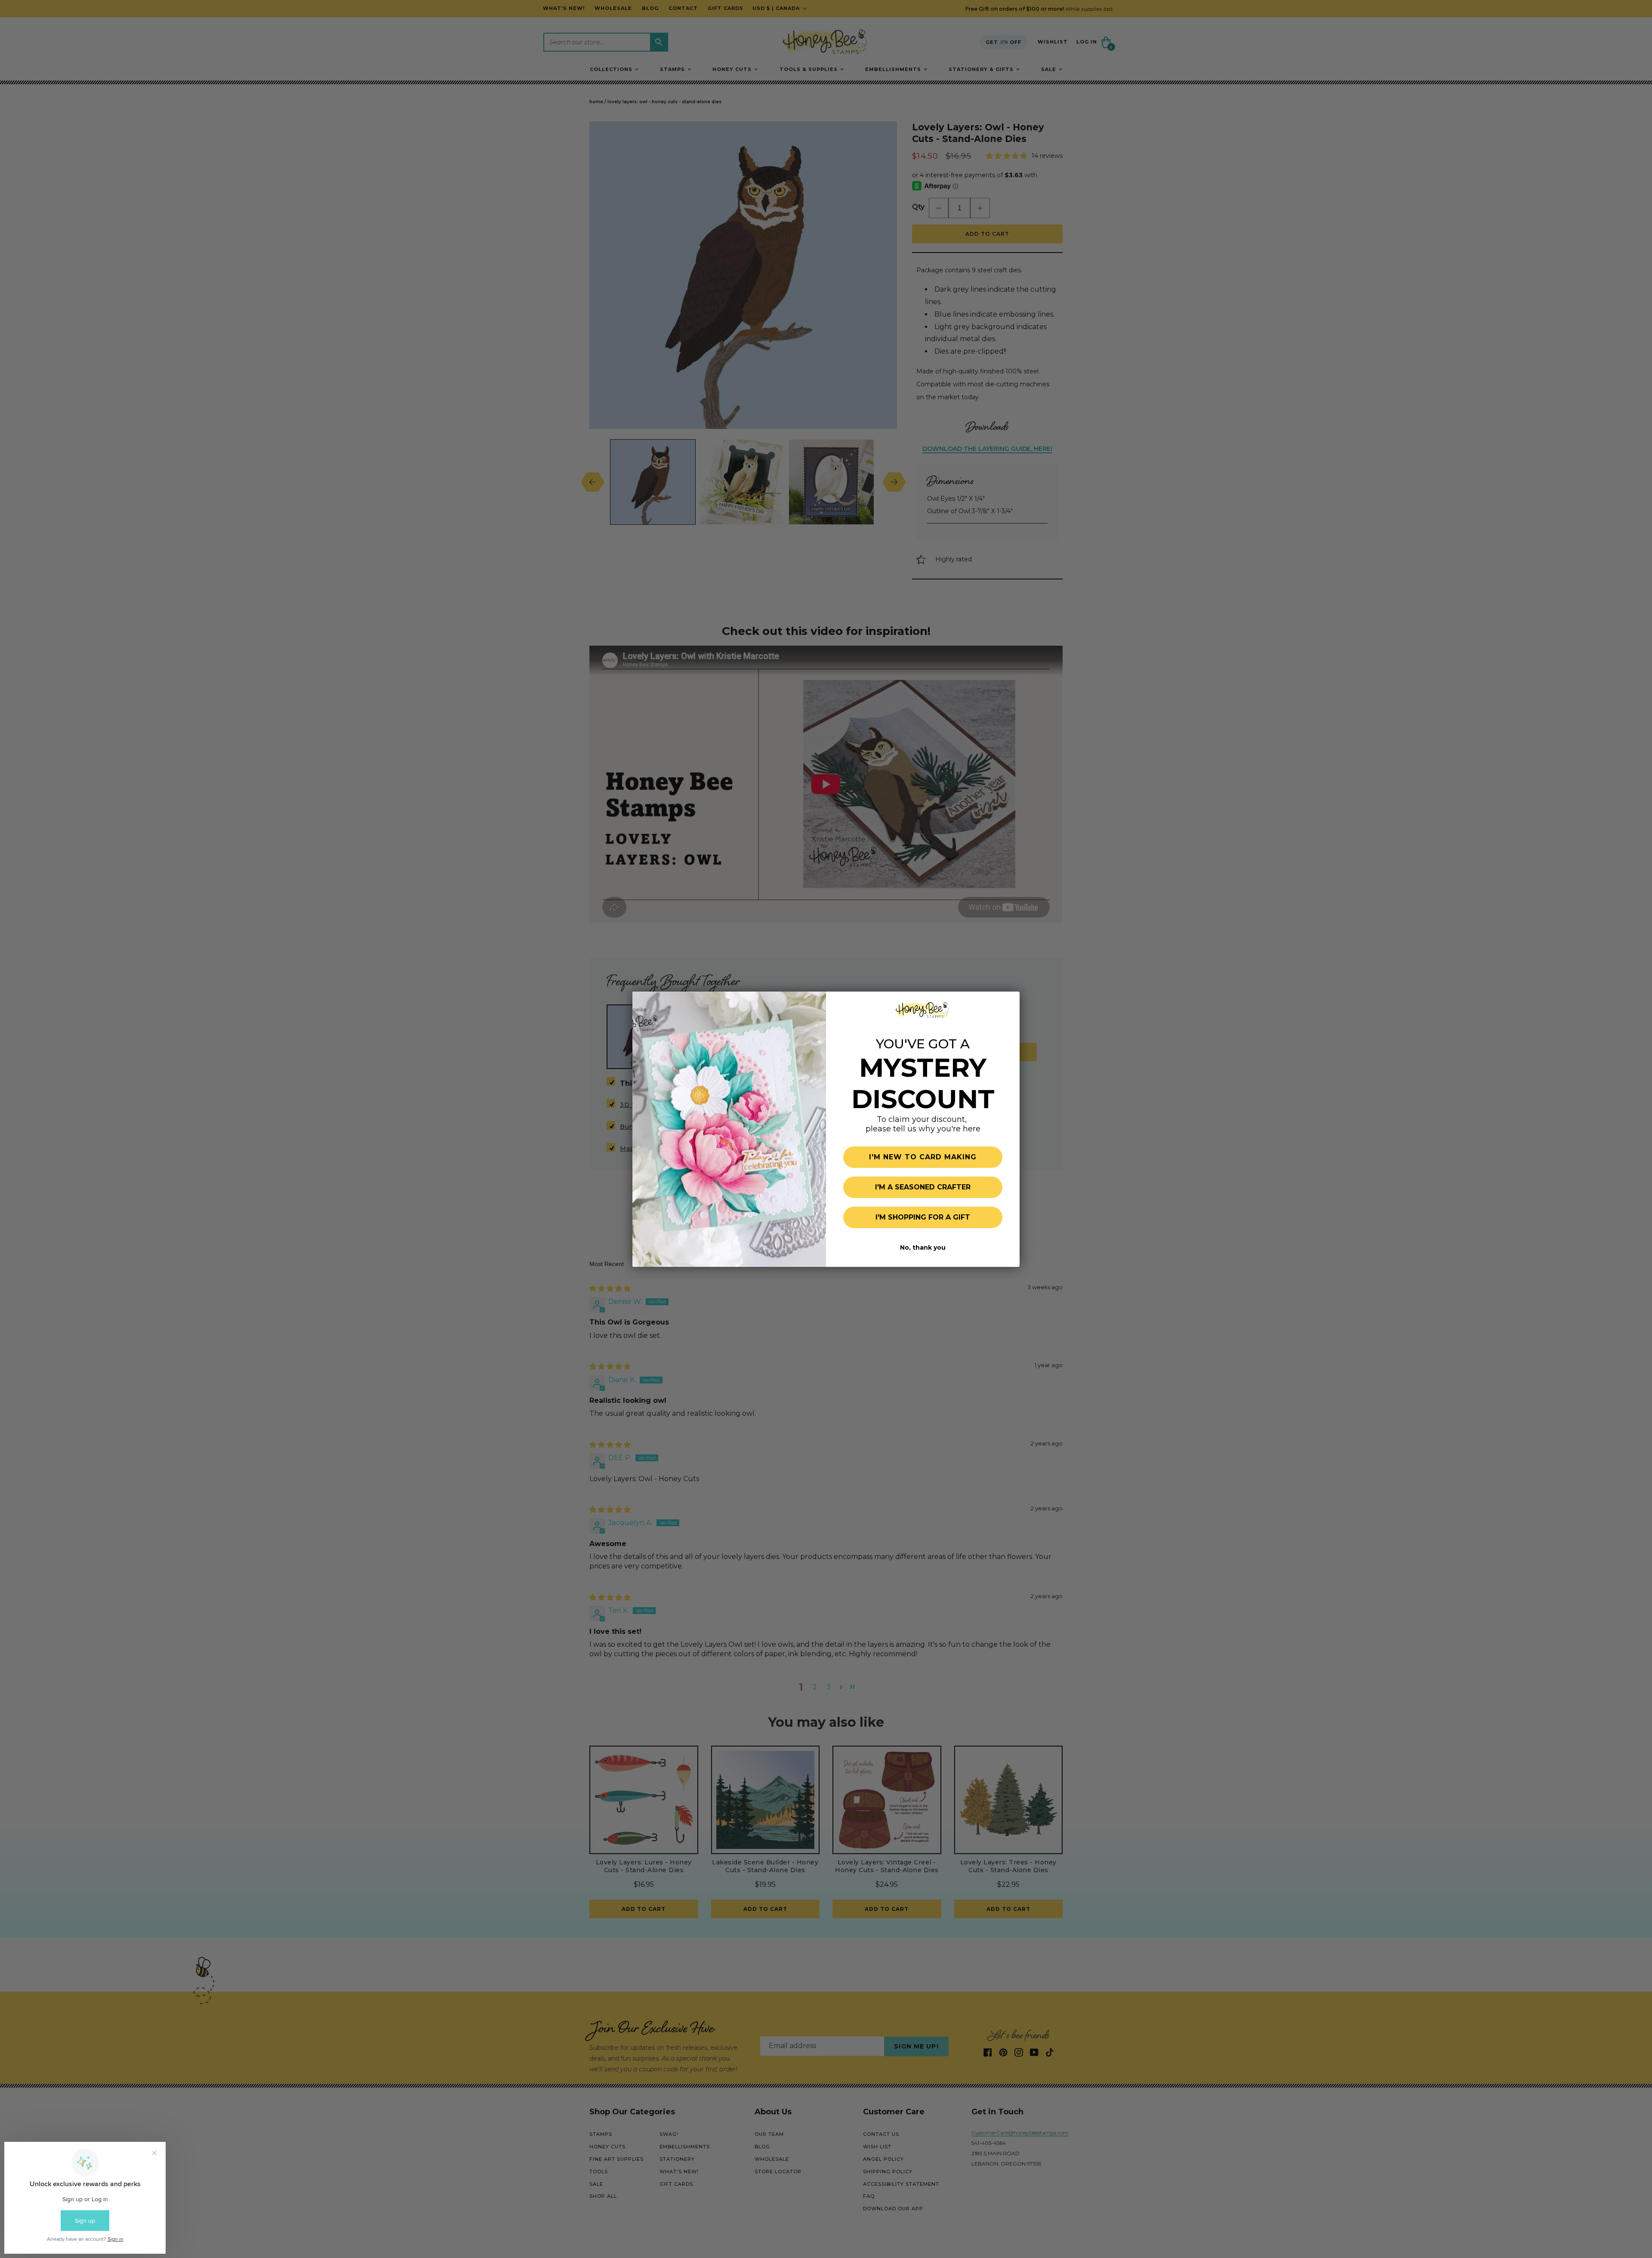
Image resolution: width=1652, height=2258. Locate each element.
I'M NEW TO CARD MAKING (923, 1157)
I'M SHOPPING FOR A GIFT (923, 1217)
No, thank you (923, 1248)
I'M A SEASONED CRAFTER (923, 1187)
